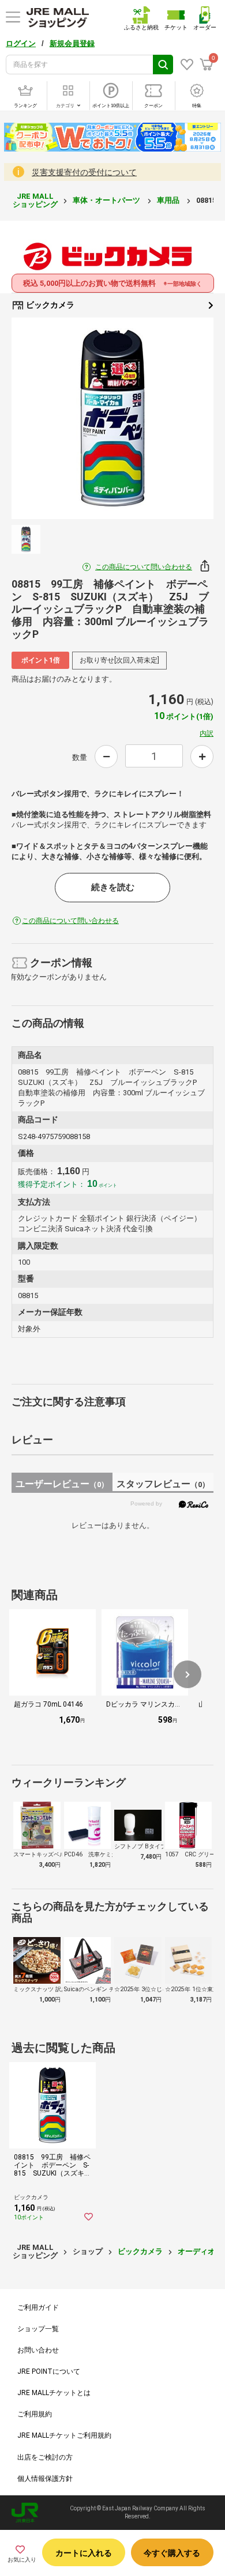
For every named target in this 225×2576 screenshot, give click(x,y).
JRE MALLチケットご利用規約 (64, 2435)
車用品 (169, 200)
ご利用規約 (35, 2414)
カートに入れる (84, 2553)
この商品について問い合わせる (144, 567)
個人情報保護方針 (45, 2479)
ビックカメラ (49, 305)
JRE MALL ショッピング (35, 200)
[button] (187, 1674)
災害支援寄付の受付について (84, 172)
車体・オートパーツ (107, 200)
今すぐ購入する (172, 2553)
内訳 (207, 733)
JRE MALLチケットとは (54, 2393)
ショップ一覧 (38, 2329)
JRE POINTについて (49, 2371)
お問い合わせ (38, 2350)
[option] (112, 418)
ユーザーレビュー (62, 1484)
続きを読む (113, 887)
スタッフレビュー (163, 1484)
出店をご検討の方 (45, 2457)
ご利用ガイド (38, 2308)
